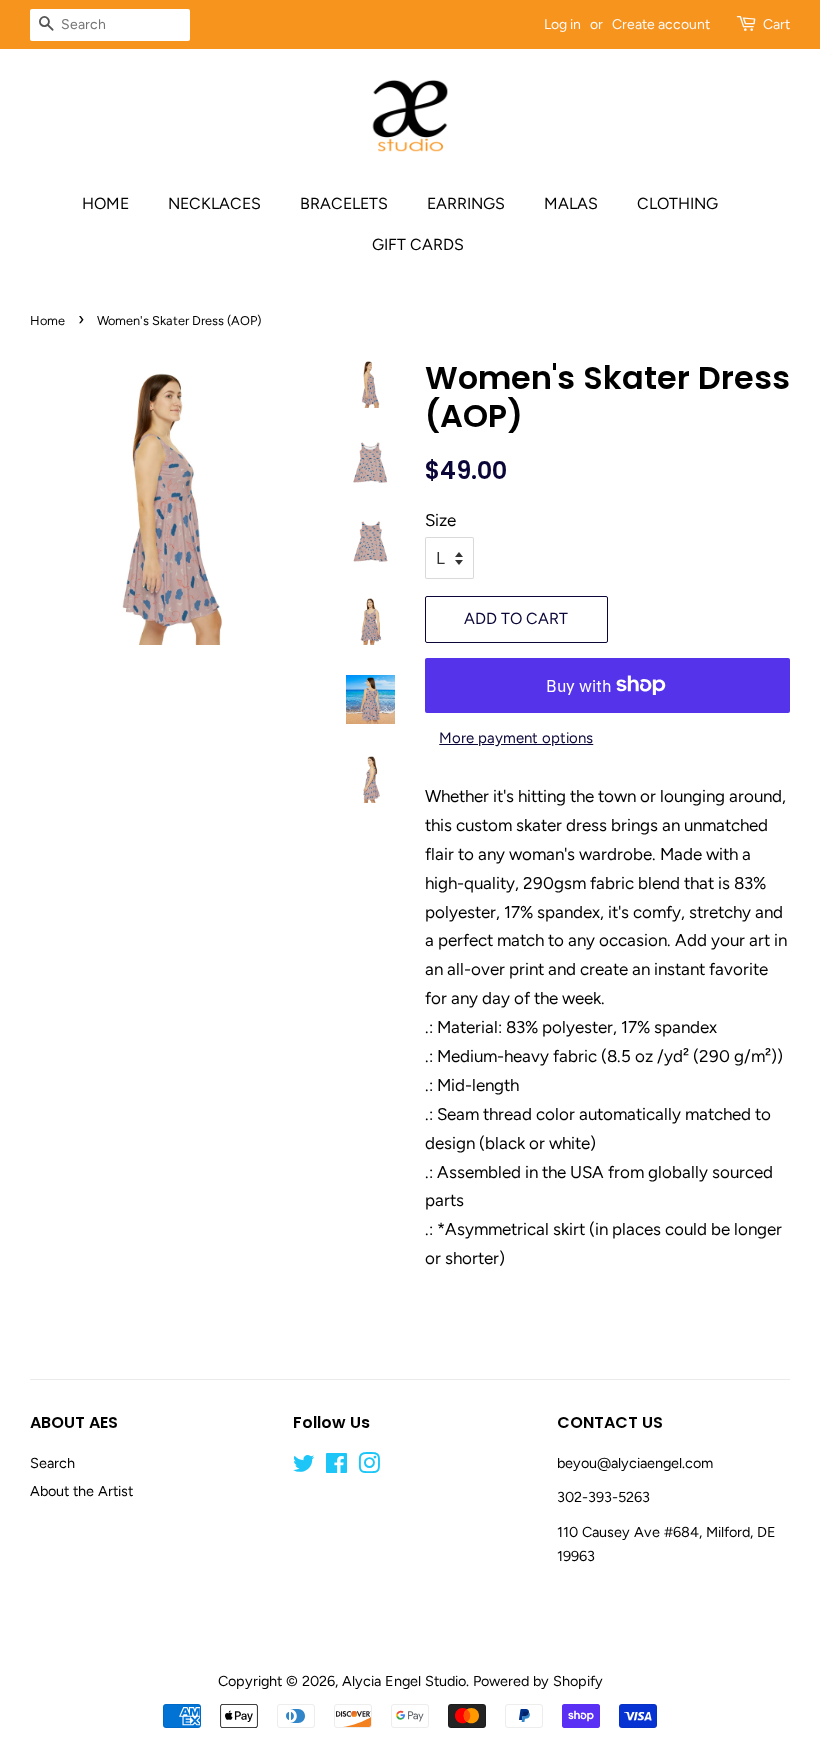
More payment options (516, 738)
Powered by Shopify (538, 1681)
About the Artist (81, 1491)
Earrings (466, 203)
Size (440, 520)
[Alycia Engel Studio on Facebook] (336, 1467)
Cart (776, 24)
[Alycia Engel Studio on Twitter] (304, 1467)
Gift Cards (418, 244)
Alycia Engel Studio (404, 1681)
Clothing (677, 203)
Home (105, 203)
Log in (562, 24)
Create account (661, 24)
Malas (571, 203)
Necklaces (214, 203)
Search (52, 1463)
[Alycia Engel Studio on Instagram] (369, 1467)
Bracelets (344, 203)
